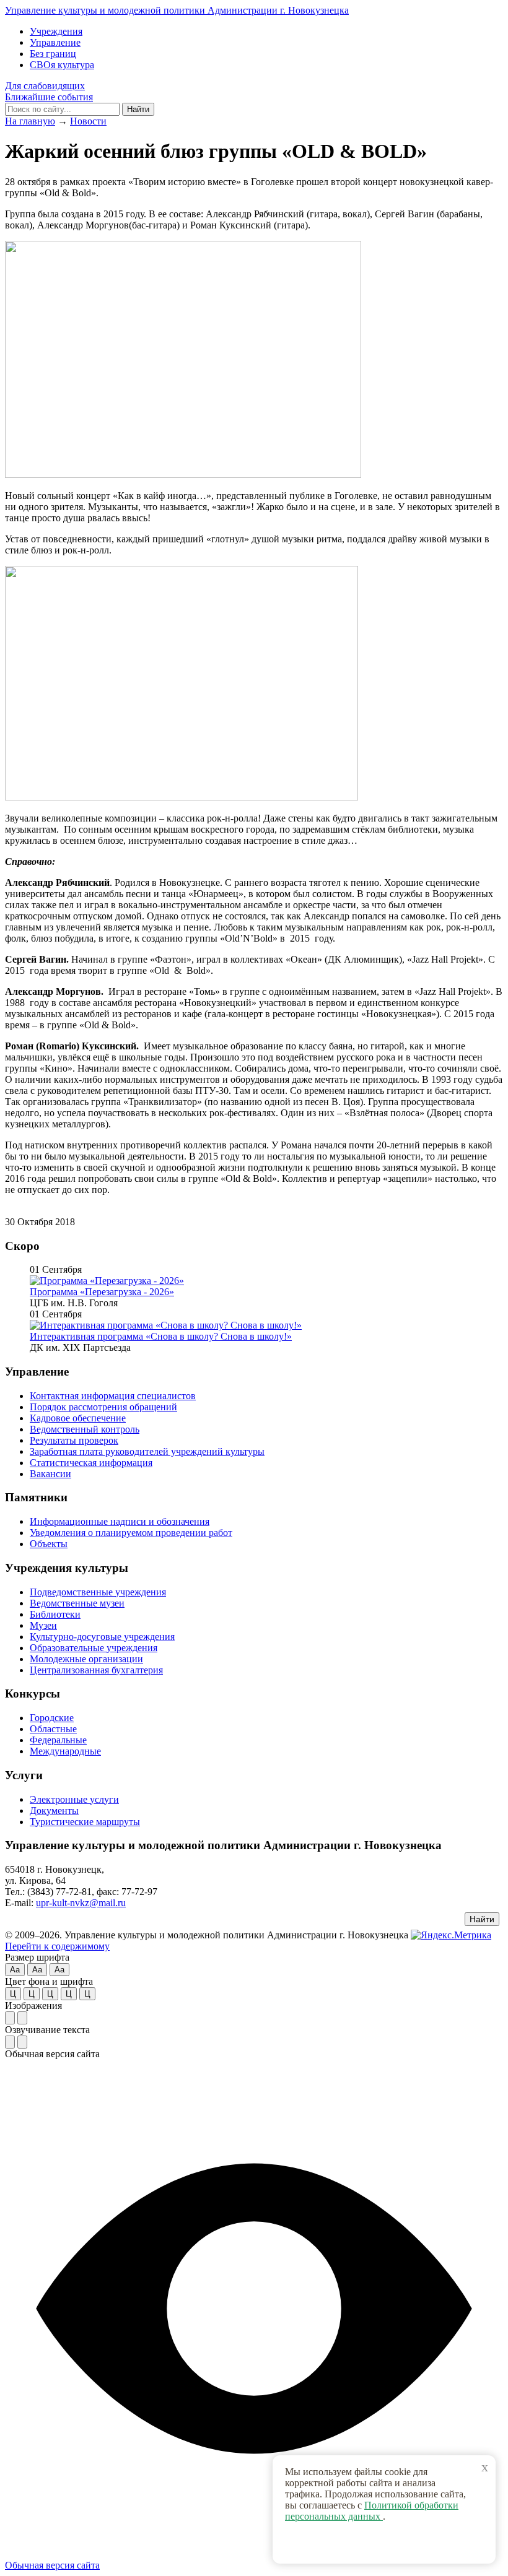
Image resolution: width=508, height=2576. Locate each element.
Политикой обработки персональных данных (372, 2511)
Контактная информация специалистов (113, 1396)
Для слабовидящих (45, 86)
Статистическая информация (91, 1463)
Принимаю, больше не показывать (390, 2544)
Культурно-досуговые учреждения (102, 1637)
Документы (54, 1811)
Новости (88, 121)
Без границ (53, 54)
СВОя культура (62, 65)
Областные (53, 1729)
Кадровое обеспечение (78, 1418)
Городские (52, 1718)
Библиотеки (55, 1614)
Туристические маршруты (85, 1822)
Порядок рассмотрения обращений (103, 1407)
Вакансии (50, 1474)
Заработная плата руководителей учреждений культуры (147, 1451)
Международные (65, 1751)
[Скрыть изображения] (22, 2018)
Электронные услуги (74, 1799)
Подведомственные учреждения (98, 1592)
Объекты (49, 1544)
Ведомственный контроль (85, 1429)
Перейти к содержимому (57, 1946)
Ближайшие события (49, 97)
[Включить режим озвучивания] (10, 2042)
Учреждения (56, 31)
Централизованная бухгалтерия (96, 1670)
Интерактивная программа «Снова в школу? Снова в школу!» (161, 1336)
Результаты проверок (74, 1440)
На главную (30, 121)
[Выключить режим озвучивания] (22, 2042)
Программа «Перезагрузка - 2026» (102, 1292)
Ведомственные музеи (77, 1603)
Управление (55, 42)
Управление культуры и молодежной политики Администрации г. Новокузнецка (177, 10)
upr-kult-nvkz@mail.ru (81, 1903)
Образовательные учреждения (94, 1648)
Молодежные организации (86, 1659)
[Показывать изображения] (10, 2018)
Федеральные (58, 1740)
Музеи (43, 1625)
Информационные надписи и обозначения (120, 1521)
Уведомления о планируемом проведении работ (131, 1533)
